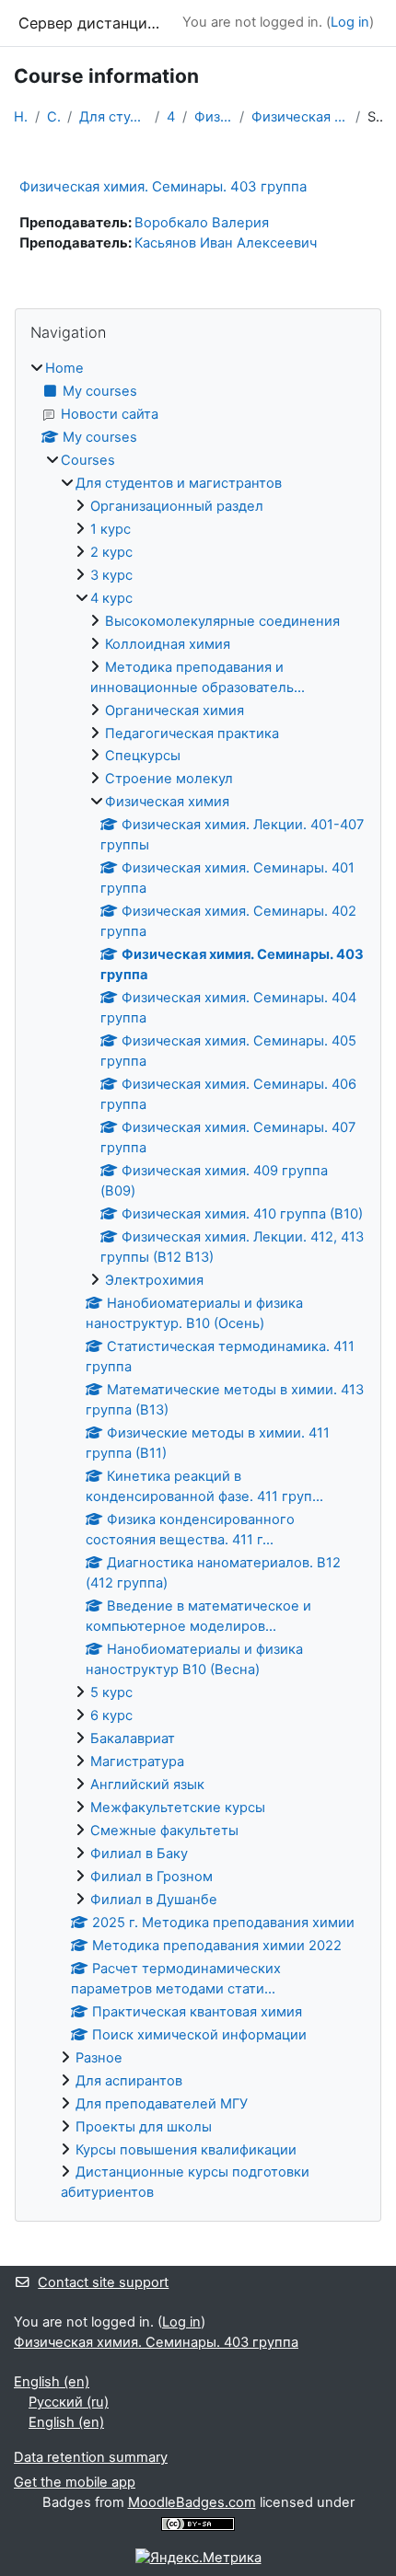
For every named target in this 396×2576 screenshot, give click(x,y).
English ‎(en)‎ (52, 2382)
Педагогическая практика (192, 734)
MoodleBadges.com (192, 2502)
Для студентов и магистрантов (113, 117)
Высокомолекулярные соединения (222, 621)
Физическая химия (213, 117)
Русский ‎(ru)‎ (69, 2402)
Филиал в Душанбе (154, 1900)
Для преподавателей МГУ (162, 2104)
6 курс (111, 1715)
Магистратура (137, 1762)
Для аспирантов (129, 2081)
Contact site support (103, 2282)
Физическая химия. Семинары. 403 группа (300, 117)
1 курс (111, 529)
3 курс (111, 575)
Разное (99, 2058)
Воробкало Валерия (202, 223)
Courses (53, 117)
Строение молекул (169, 779)
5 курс (111, 1692)
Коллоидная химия (168, 644)
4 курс (171, 117)
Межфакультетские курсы (178, 1808)
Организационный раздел (177, 506)
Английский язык (147, 1785)
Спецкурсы (143, 756)
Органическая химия (175, 710)
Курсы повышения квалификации (186, 2150)
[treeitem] (198, 1282)
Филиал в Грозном (151, 1877)
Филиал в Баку (139, 1854)
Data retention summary (91, 2457)
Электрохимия (154, 1280)
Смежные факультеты (164, 1831)
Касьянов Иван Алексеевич (226, 243)
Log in (350, 22)
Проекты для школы (144, 2127)
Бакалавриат (133, 1739)
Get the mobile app (75, 2482)
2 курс (111, 552)
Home (21, 117)
